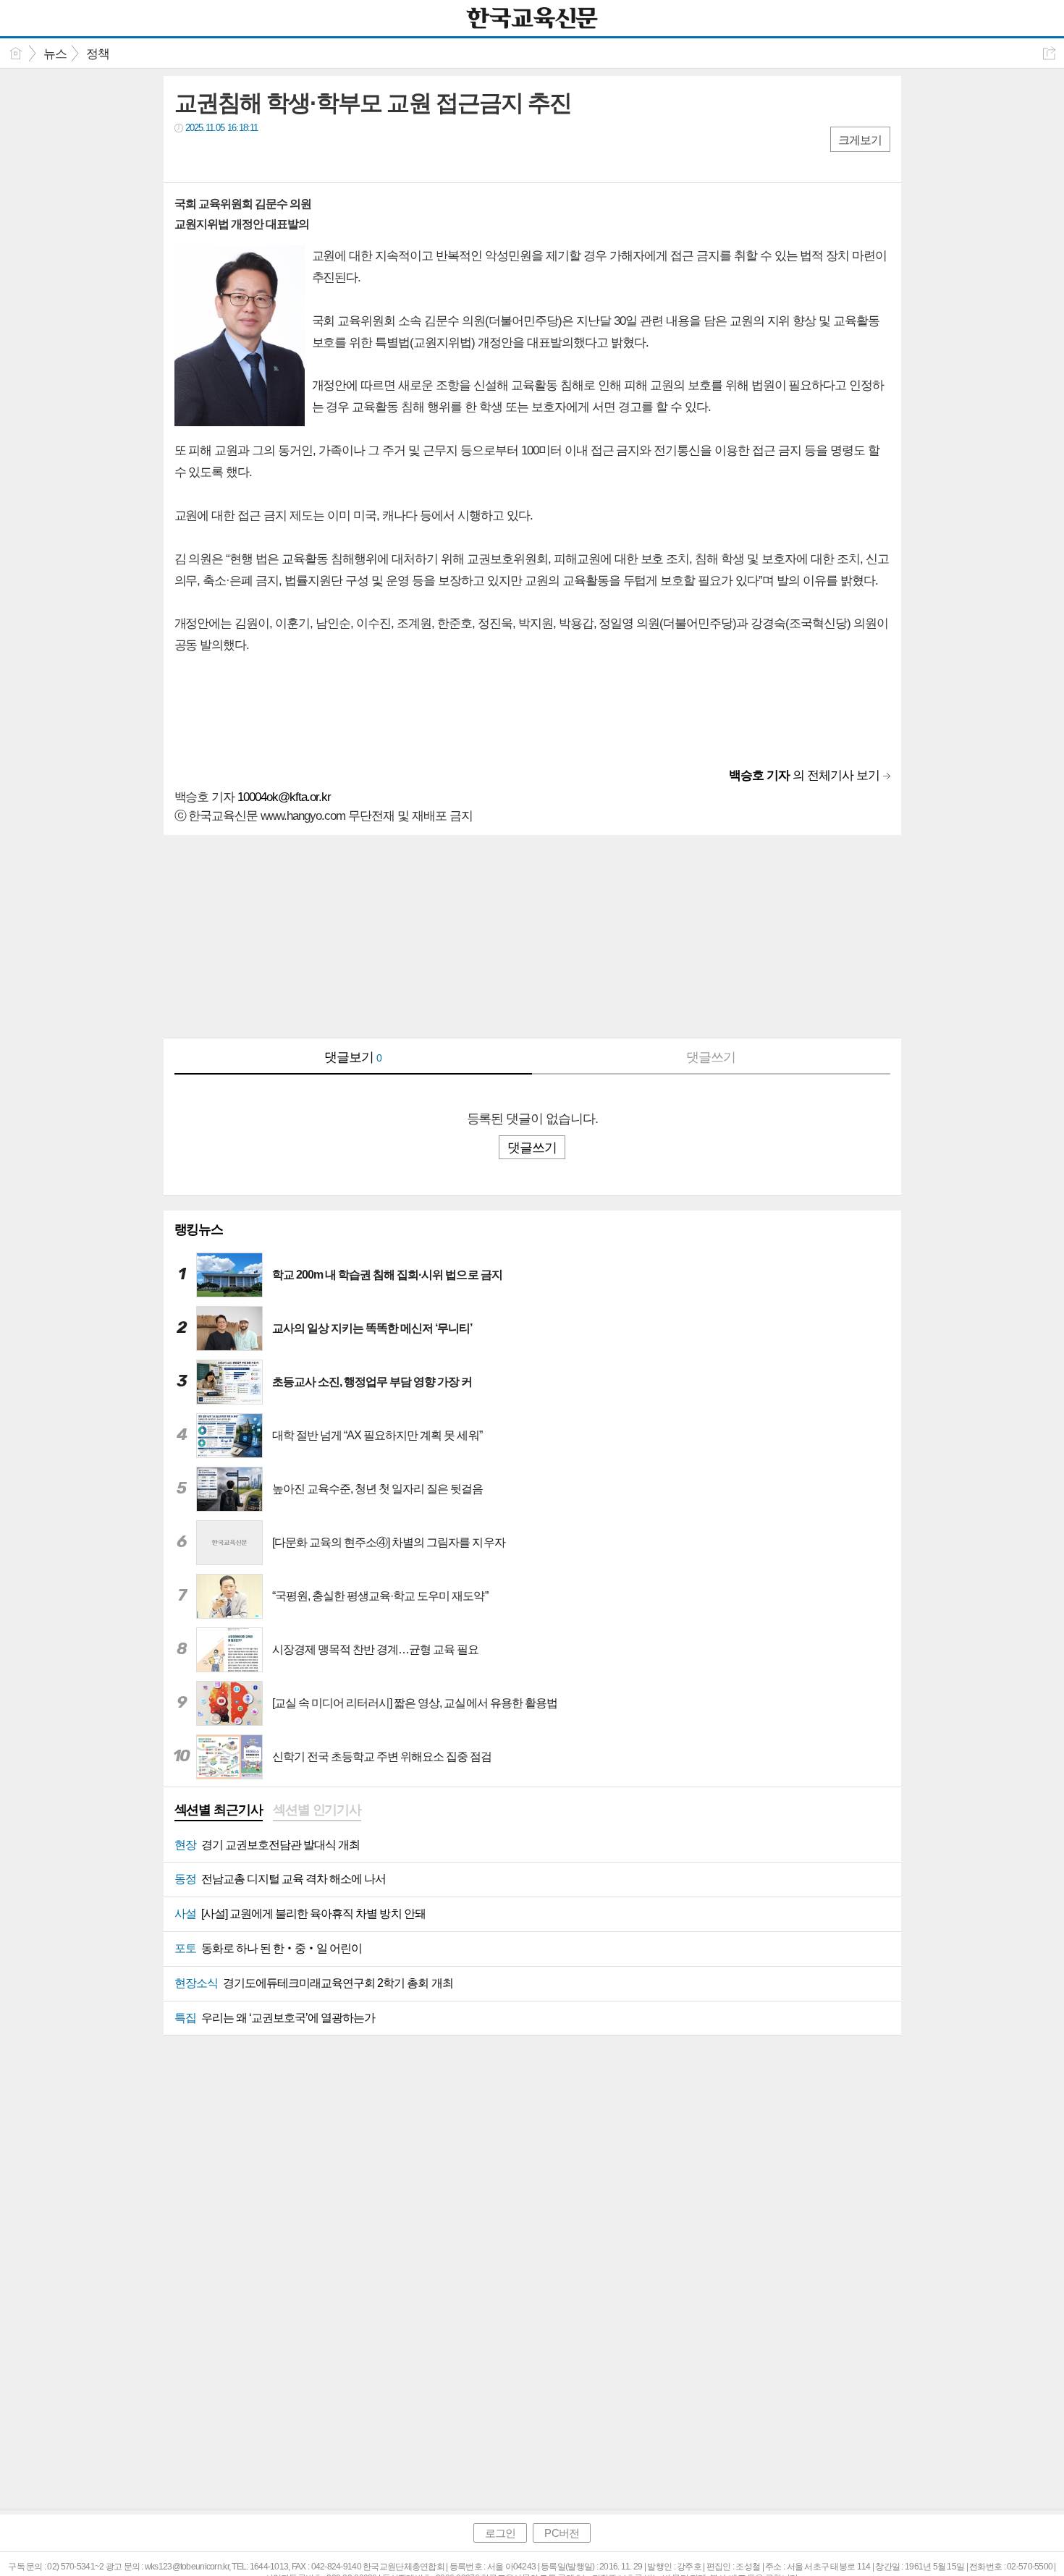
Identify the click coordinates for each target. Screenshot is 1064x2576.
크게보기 (860, 140)
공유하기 (1049, 53)
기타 (274, 157)
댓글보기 (353, 1057)
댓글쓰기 (711, 1057)
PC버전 (561, 2533)
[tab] (219, 1811)
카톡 (245, 157)
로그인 (500, 2533)
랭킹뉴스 (199, 1229)
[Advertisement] (532, 936)
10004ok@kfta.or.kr (284, 797)
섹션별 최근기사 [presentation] (219, 1810)
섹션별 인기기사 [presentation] (317, 1810)
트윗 (216, 157)
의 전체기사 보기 (804, 775)
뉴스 (55, 54)
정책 (98, 54)
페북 (187, 157)
